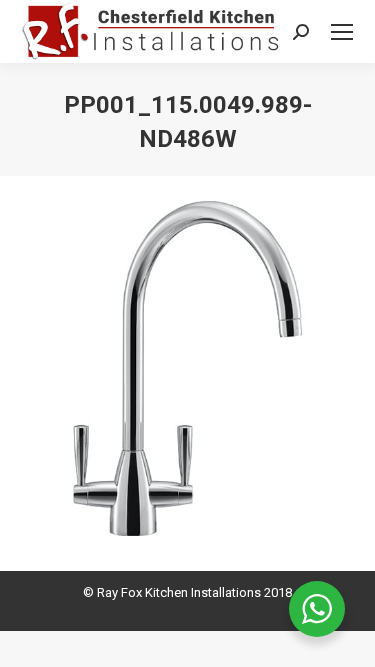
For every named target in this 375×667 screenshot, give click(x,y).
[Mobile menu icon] (342, 32)
